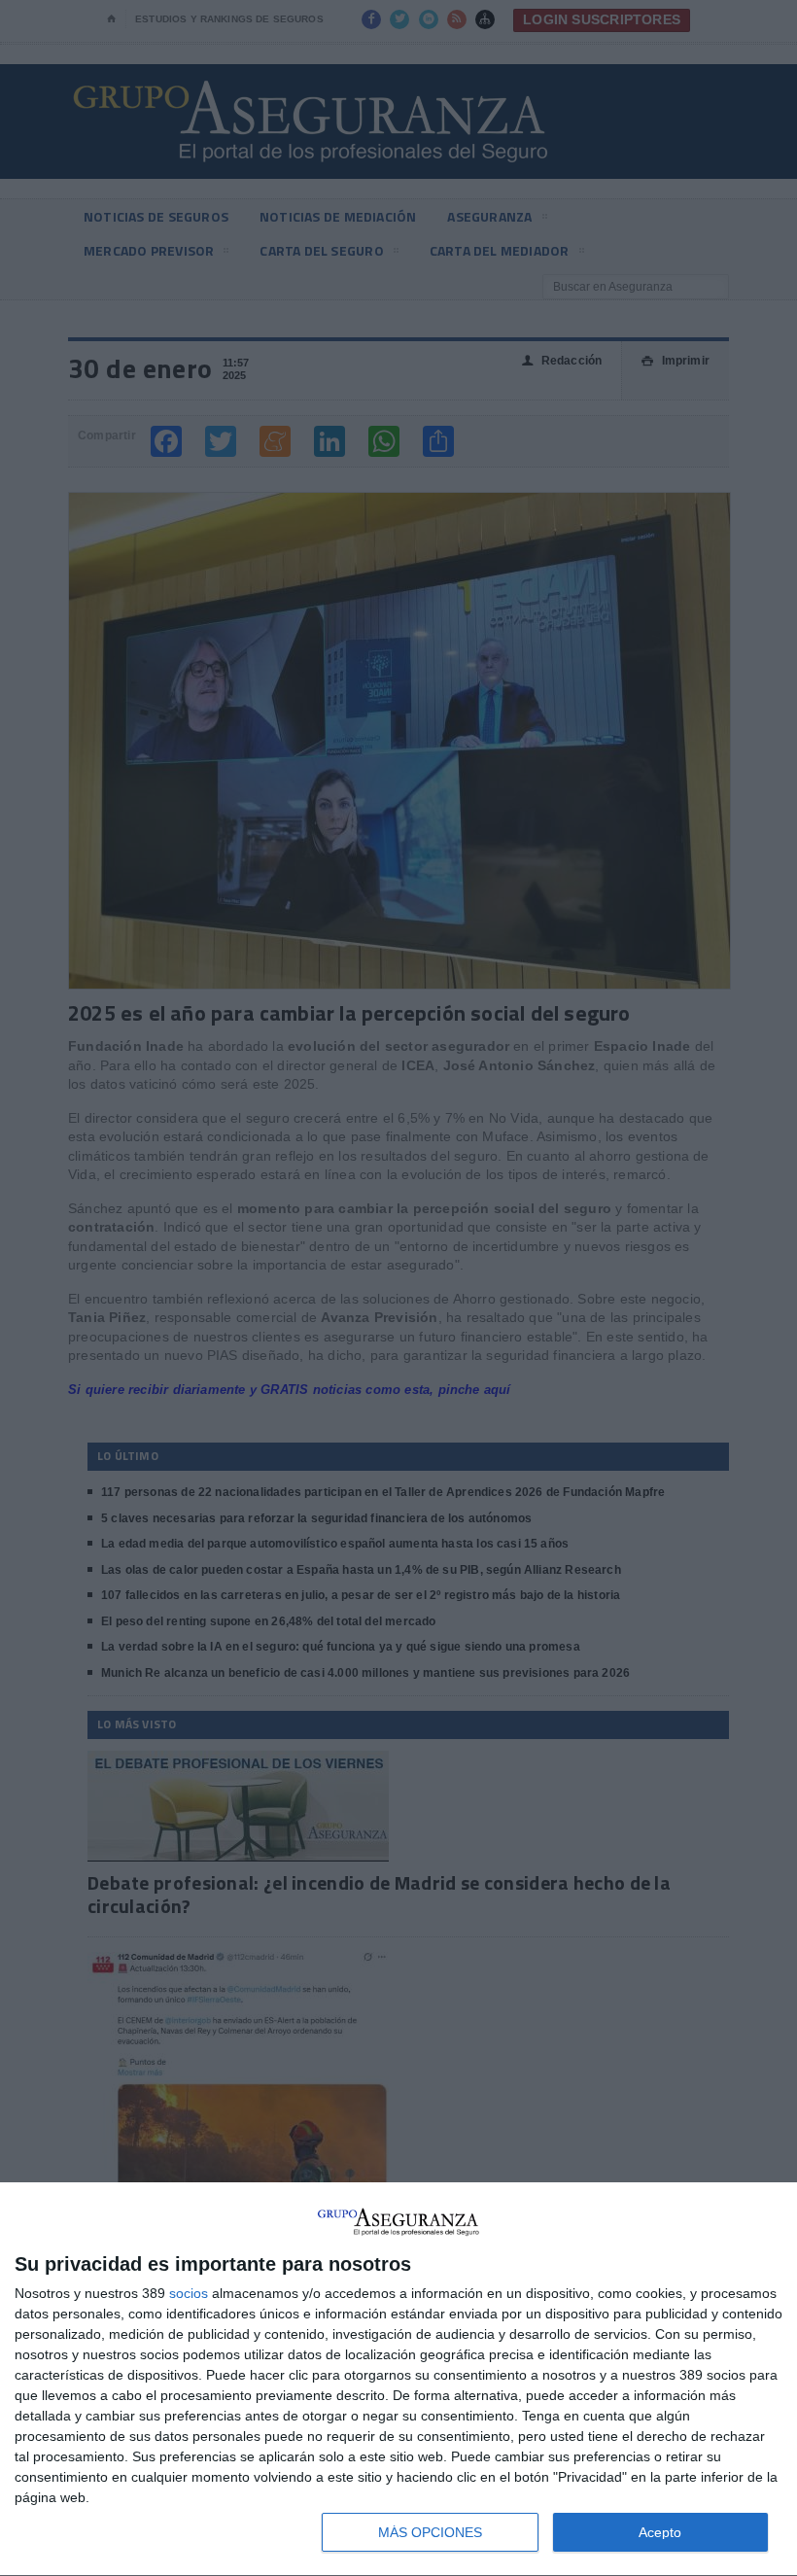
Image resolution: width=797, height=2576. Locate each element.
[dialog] (398, 2380)
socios (189, 2293)
